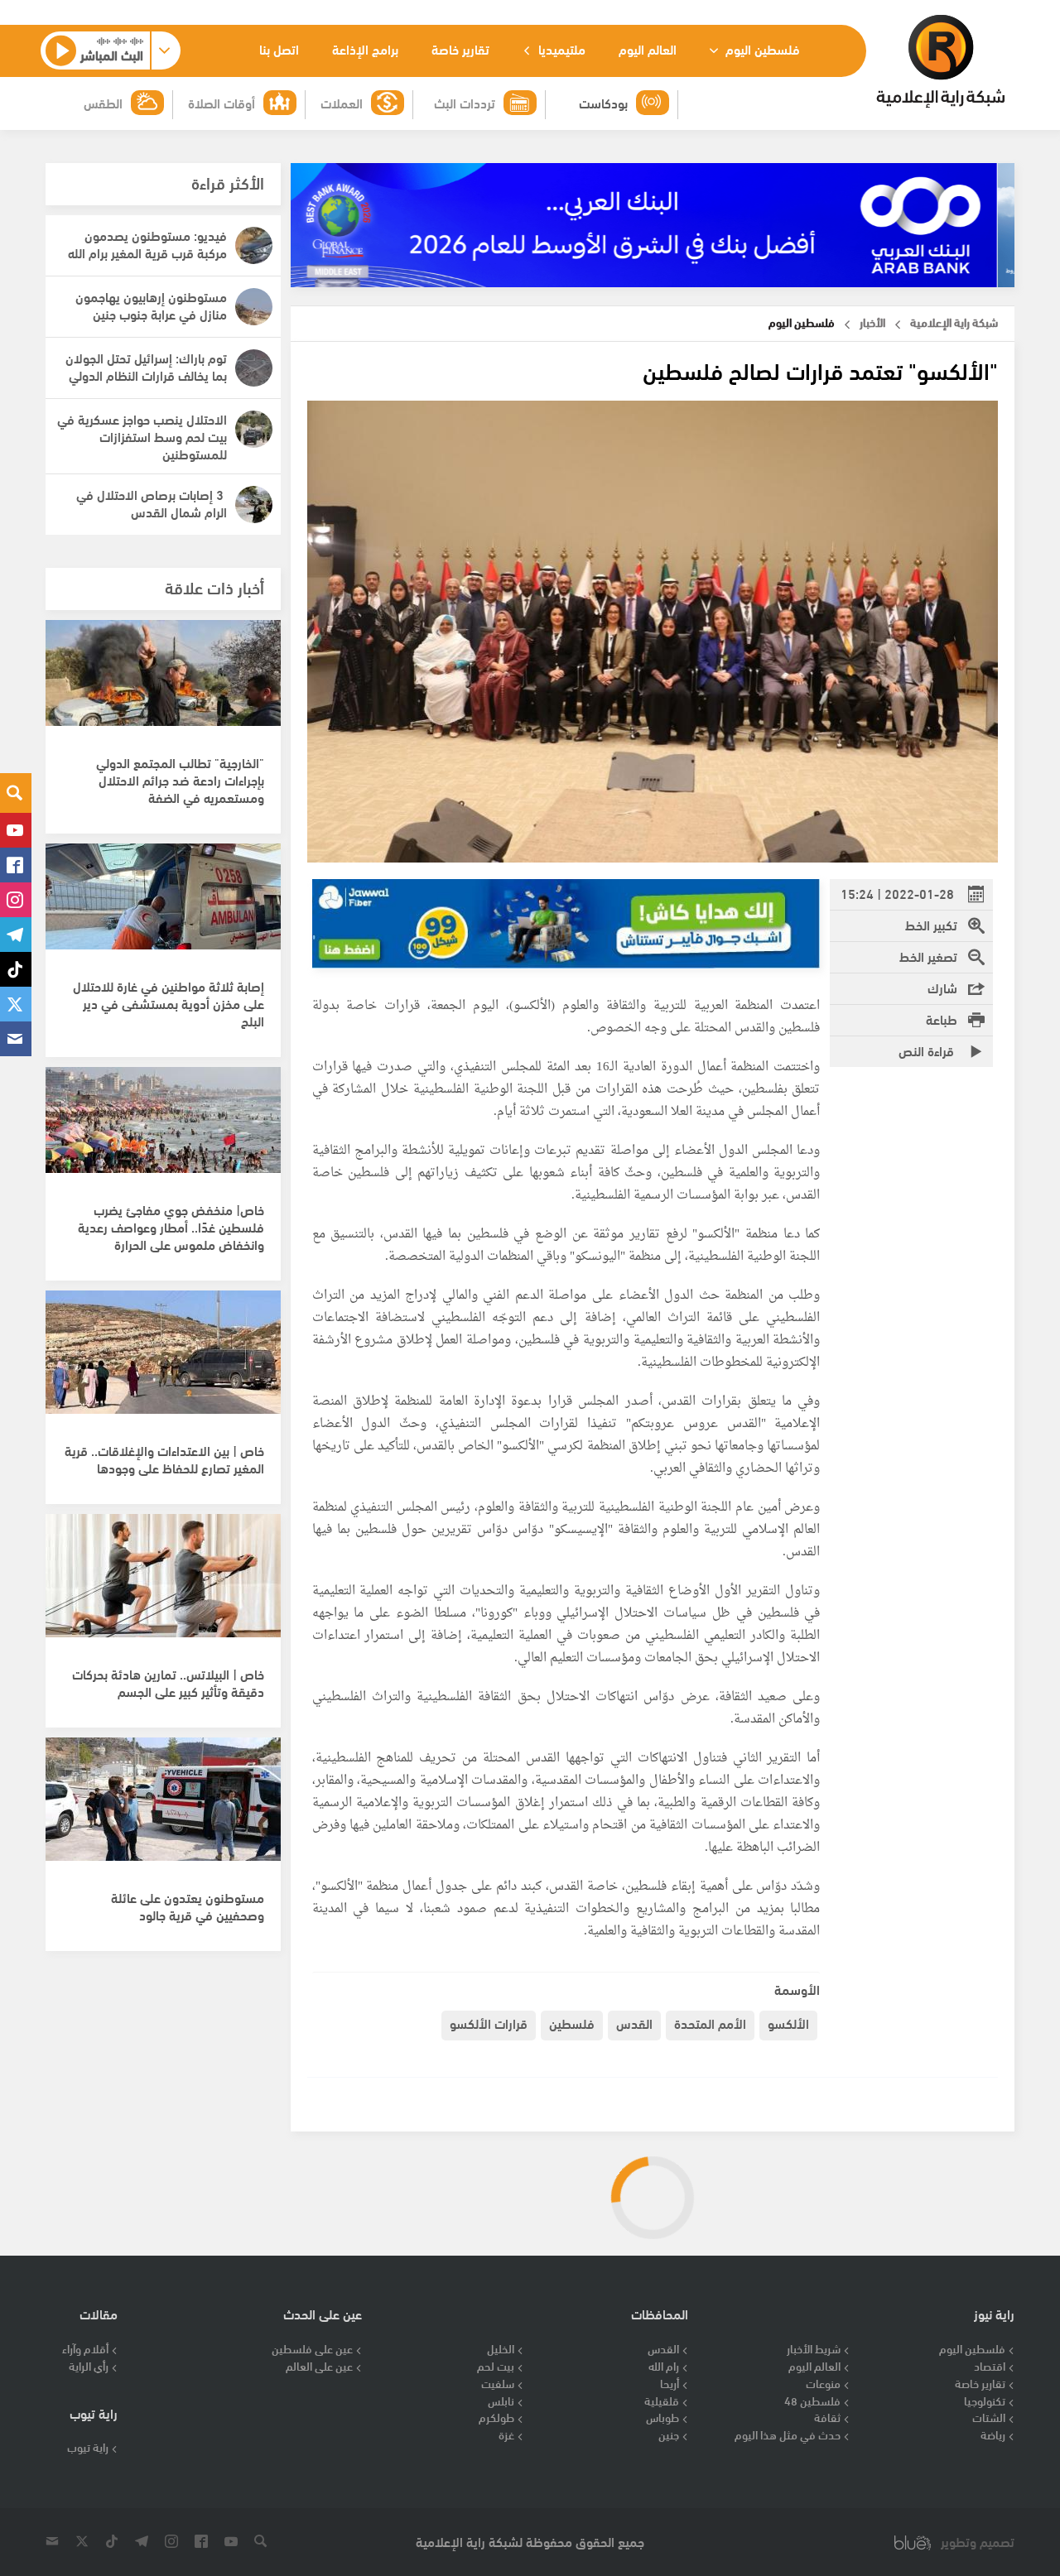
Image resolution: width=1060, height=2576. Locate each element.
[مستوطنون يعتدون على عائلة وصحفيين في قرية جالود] (163, 1808)
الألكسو (788, 2023)
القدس (634, 2023)
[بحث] (16, 793)
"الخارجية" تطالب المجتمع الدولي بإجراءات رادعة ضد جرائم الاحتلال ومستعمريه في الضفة (180, 779)
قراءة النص (928, 1050)
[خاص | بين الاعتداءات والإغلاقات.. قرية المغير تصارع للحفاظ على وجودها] (163, 1361)
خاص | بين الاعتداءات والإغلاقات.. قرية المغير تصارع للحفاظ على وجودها (164, 1459)
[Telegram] (16, 935)
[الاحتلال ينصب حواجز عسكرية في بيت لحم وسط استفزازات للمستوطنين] (254, 429)
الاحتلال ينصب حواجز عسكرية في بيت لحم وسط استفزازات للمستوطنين (142, 436)
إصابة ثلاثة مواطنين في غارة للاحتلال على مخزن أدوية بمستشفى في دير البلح (169, 1003)
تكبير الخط (931, 924)
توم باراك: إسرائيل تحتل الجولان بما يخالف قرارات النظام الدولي (146, 366)
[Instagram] (16, 900)
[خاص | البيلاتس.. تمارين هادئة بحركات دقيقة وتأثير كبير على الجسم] (163, 1584)
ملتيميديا (560, 48)
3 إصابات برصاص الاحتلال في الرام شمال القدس (152, 502)
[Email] (16, 1039)
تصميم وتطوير (978, 2542)
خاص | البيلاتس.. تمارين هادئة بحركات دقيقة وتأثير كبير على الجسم (168, 1682)
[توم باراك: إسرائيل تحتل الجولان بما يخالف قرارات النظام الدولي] (254, 368)
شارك (942, 987)
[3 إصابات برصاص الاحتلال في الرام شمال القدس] (254, 505)
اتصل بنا (279, 48)
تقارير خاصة (460, 48)
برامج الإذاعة (365, 48)
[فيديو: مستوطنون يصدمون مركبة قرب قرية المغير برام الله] (254, 245)
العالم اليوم (648, 48)
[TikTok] (16, 969)
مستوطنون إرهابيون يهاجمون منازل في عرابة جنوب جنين (151, 305)
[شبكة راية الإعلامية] (940, 61)
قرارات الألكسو (489, 2023)
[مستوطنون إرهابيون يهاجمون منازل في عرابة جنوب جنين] (254, 307)
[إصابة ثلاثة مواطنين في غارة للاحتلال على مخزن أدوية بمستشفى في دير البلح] (163, 914)
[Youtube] (16, 830)
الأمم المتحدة (710, 2023)
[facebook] (16, 865)
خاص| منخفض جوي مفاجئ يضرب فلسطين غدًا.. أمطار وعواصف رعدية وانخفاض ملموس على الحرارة (171, 1226)
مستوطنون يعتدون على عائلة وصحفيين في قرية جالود (188, 1906)
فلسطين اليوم (761, 48)
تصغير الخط (928, 956)
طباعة (942, 1019)
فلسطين (572, 2023)
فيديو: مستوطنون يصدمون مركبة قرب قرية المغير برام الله (147, 243)
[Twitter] (16, 1004)
